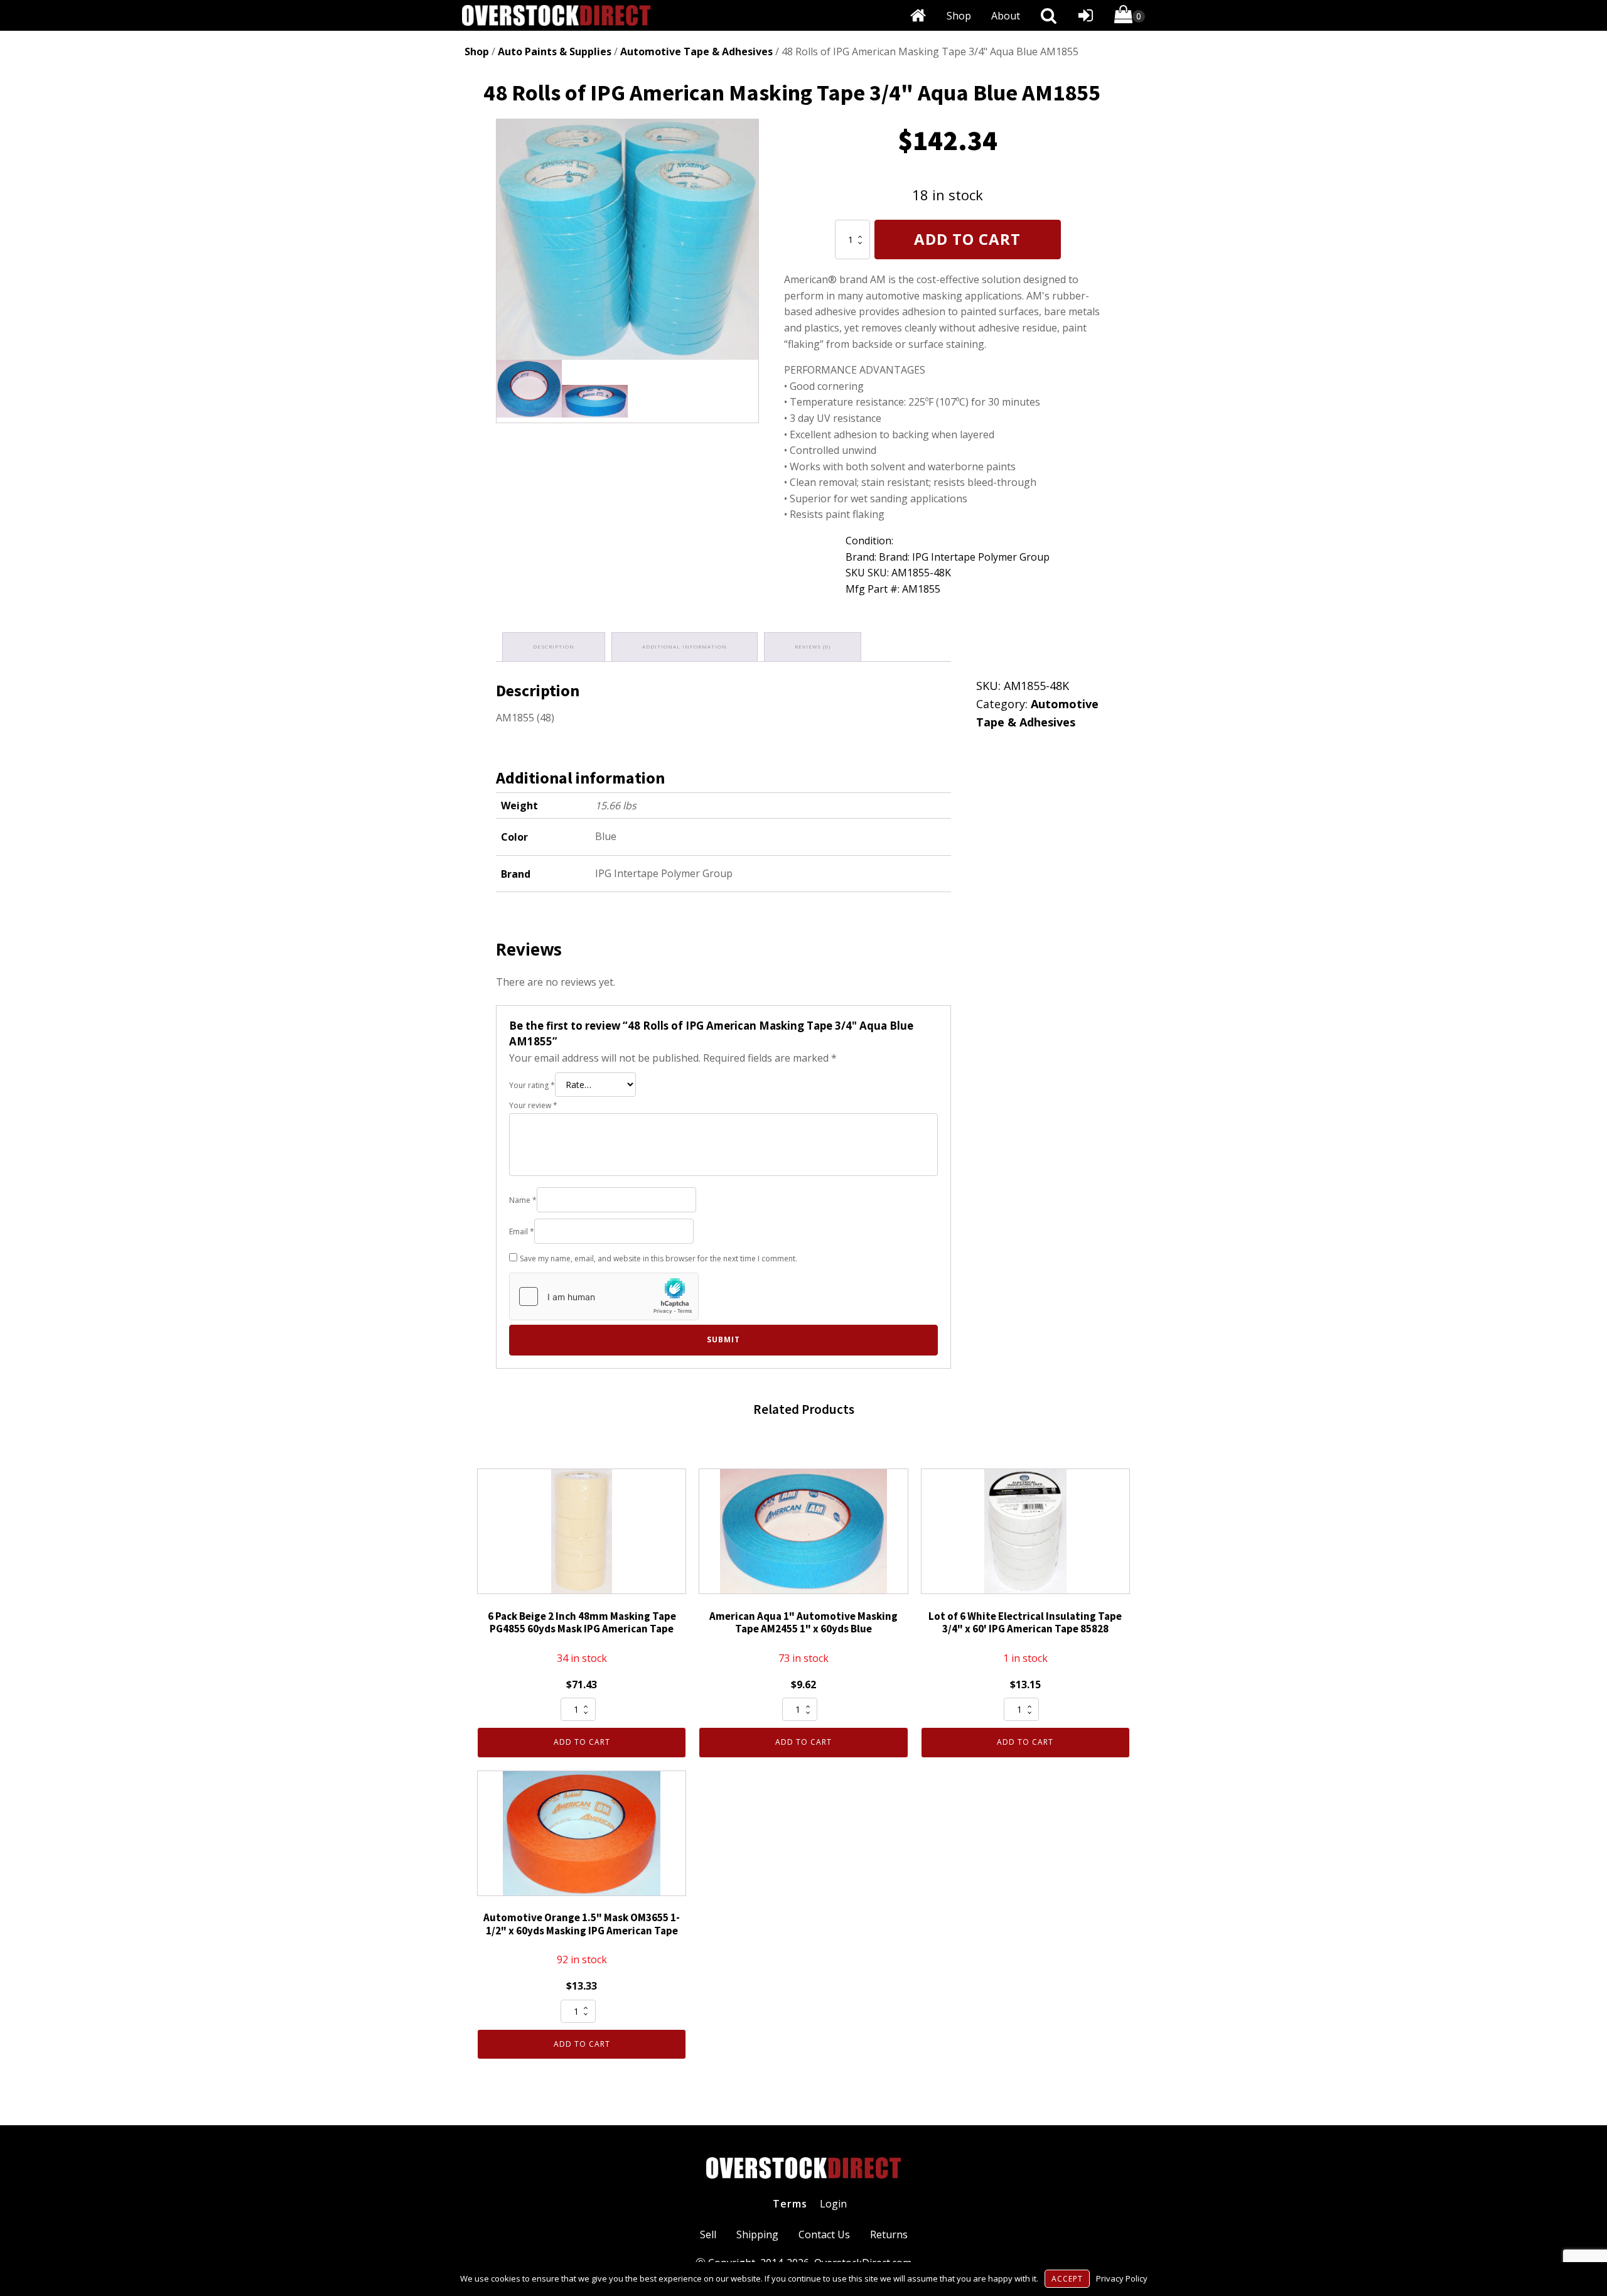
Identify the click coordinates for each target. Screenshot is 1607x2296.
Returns (889, 2234)
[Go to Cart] (1130, 17)
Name (523, 1200)
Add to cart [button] (582, 1742)
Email (522, 1232)
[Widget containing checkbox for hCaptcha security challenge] (604, 1296)
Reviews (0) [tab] (813, 646)
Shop (959, 16)
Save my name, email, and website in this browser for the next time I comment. (658, 1258)
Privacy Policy (1122, 2278)
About (1006, 16)
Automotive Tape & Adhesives (696, 51)
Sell (708, 2234)
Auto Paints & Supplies (555, 51)
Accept (1067, 2279)
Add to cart (967, 239)
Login (833, 2204)
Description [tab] (554, 646)
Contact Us (824, 2234)
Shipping (757, 2234)
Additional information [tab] (685, 646)
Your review (533, 1105)
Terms (790, 2204)
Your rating (532, 1085)
